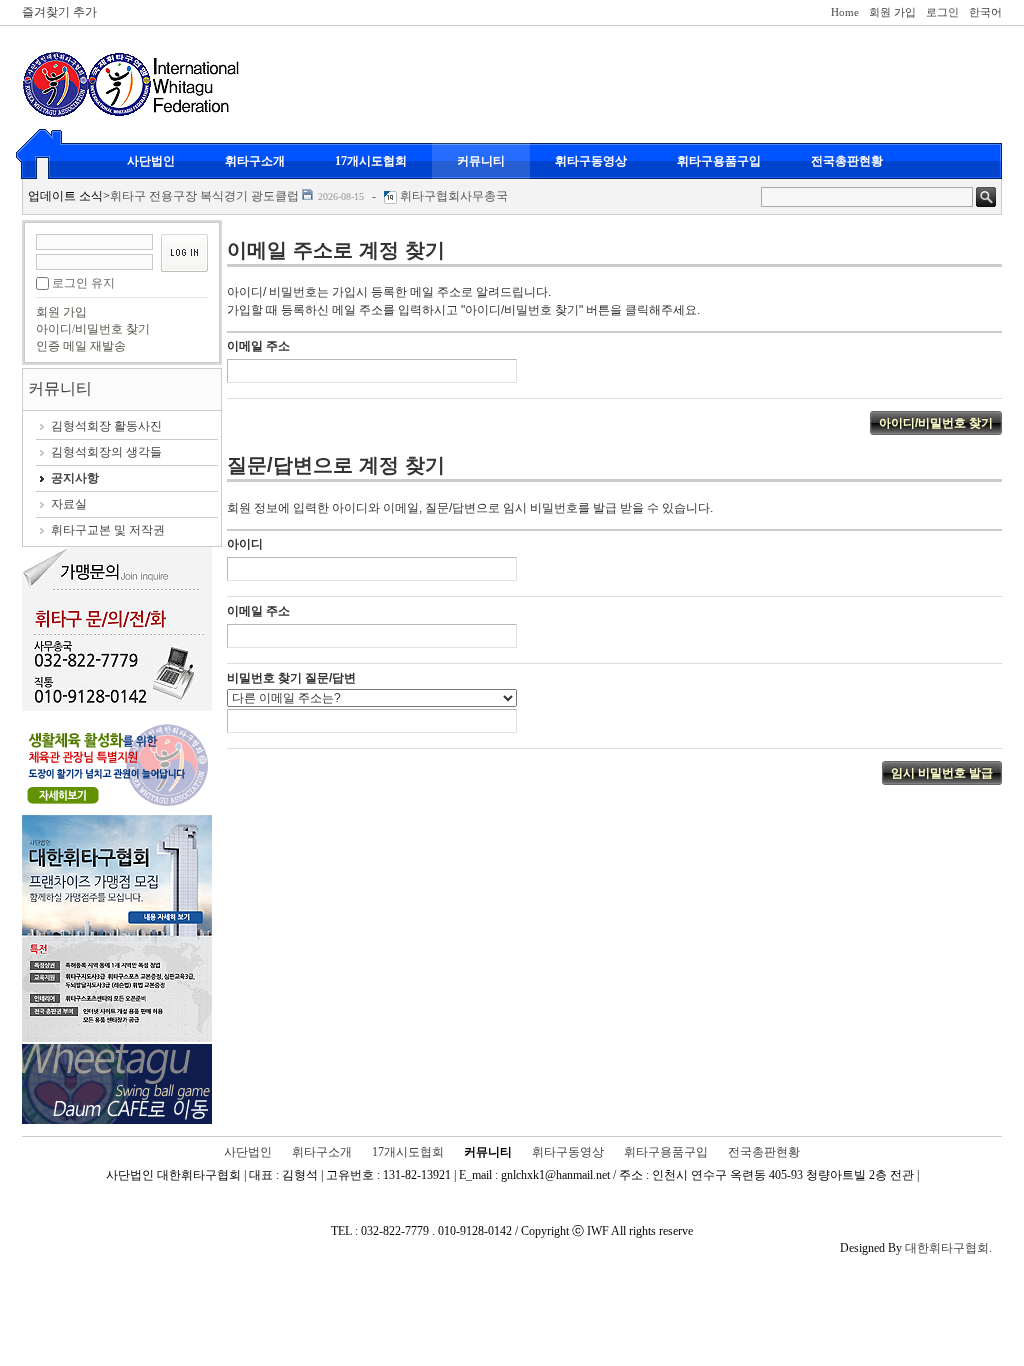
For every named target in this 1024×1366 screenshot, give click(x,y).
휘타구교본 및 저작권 (108, 530)
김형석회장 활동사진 (106, 426)
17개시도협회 (371, 161)
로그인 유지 (83, 283)
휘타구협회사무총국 (454, 196)
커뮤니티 (481, 161)
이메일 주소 (258, 346)
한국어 (985, 12)
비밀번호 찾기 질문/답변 (291, 678)
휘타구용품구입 (719, 161)
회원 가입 (892, 12)
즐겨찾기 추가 (59, 12)
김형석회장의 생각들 (106, 452)
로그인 (942, 12)
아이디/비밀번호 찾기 (93, 329)
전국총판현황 (847, 161)
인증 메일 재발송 (81, 346)
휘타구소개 (255, 161)
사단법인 (151, 161)
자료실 (69, 504)
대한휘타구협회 (947, 1248)
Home (845, 12)
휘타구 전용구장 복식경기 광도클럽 (204, 196)
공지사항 (75, 478)
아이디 (245, 544)
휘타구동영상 (591, 161)
